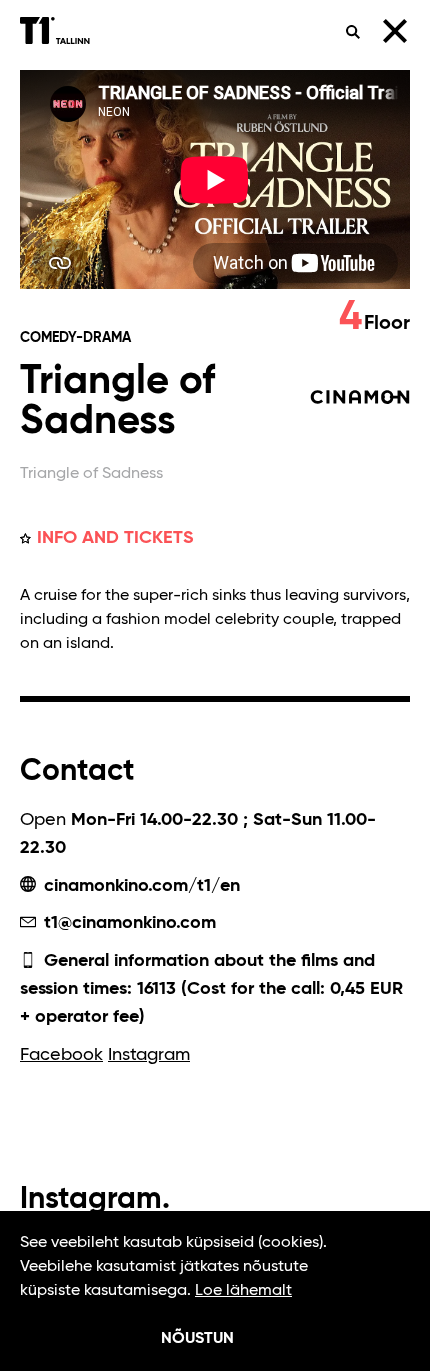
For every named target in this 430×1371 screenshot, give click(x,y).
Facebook (61, 1055)
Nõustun (197, 1339)
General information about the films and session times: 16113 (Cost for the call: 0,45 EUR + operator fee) (211, 989)
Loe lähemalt (243, 1291)
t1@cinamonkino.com (127, 923)
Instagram (149, 1055)
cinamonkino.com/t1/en (139, 886)
